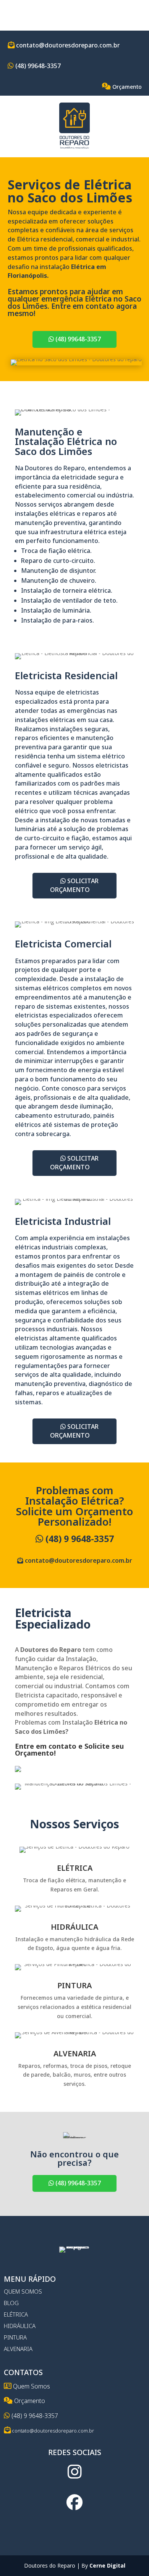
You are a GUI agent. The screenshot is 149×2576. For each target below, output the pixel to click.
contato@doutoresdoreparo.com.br (67, 45)
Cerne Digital (107, 2565)
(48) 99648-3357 (37, 66)
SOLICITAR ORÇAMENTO (74, 885)
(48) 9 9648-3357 (79, 1539)
